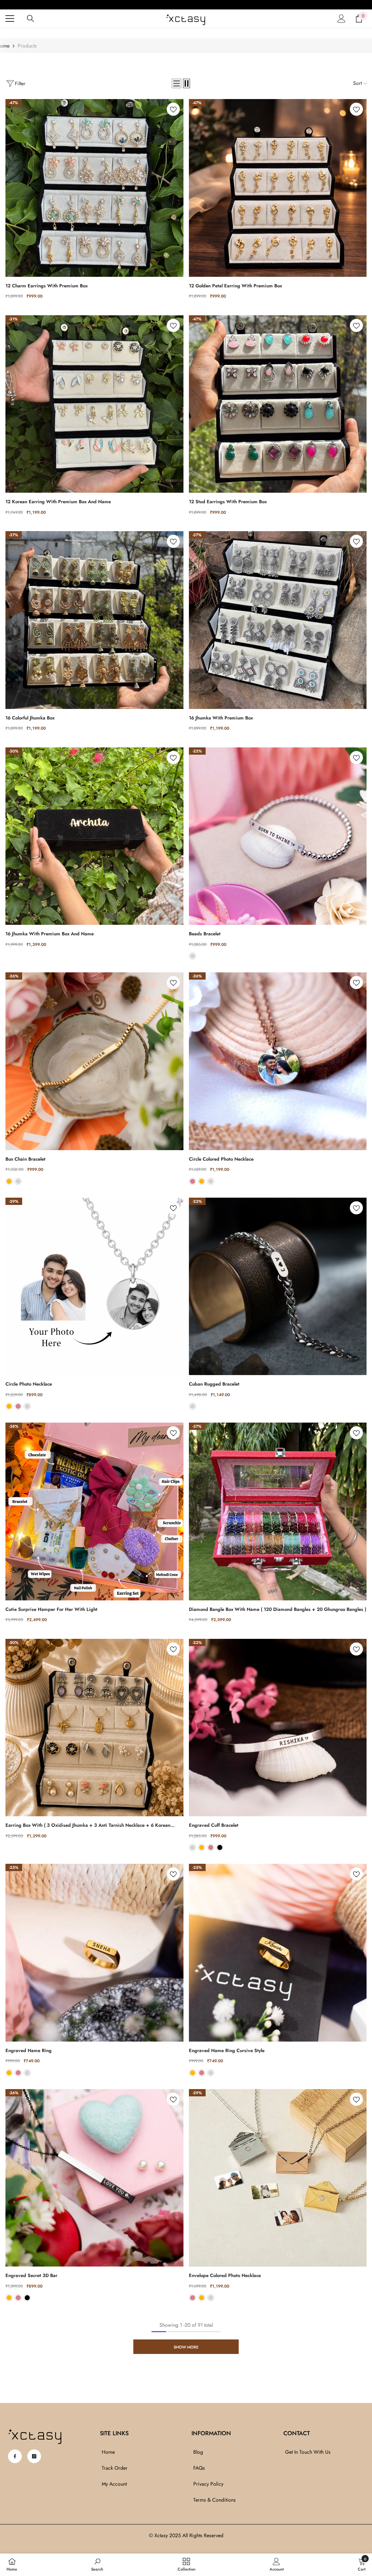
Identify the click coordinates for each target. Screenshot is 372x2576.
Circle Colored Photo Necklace (221, 1159)
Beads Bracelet (205, 934)
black (220, 1847)
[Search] (31, 19)
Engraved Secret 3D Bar (31, 2275)
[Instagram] (34, 2456)
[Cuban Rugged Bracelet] (278, 1287)
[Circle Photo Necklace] (94, 1287)
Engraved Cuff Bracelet (214, 1825)
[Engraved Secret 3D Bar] (94, 2178)
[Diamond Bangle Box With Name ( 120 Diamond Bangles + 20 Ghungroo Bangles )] (278, 1511)
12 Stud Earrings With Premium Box (228, 502)
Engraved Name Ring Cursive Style (227, 2050)
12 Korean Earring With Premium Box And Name (58, 502)
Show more (186, 2347)
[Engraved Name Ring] (94, 1953)
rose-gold (193, 1181)
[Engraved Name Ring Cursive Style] (278, 1953)
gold (9, 1181)
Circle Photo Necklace (29, 1384)
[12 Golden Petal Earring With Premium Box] (278, 188)
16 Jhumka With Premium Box (221, 718)
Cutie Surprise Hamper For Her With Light (51, 1609)
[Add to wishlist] (173, 109)
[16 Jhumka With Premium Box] (278, 620)
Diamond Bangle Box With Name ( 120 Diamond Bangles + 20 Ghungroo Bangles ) (278, 1609)
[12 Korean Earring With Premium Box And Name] (94, 404)
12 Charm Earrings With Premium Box (46, 286)
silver (193, 956)
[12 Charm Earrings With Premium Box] (94, 188)
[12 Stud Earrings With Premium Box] (278, 404)
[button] (177, 83)
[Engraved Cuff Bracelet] (278, 1728)
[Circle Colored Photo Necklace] (278, 1061)
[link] (97, 2564)
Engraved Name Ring (29, 2050)
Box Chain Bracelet (25, 1159)
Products (27, 46)
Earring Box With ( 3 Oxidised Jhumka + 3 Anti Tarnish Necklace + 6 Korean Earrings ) (88, 1825)
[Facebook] (15, 2456)
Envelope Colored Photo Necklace (225, 2275)
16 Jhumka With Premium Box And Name (50, 934)
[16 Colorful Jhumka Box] (94, 620)
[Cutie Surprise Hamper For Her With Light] (94, 1511)
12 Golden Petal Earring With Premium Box (235, 286)
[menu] (10, 19)
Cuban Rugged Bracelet (214, 1384)
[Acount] (341, 19)
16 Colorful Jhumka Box (30, 718)
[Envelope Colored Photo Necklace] (278, 2178)
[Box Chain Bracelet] (94, 1061)
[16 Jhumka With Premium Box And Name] (94, 836)
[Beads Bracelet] (278, 836)
